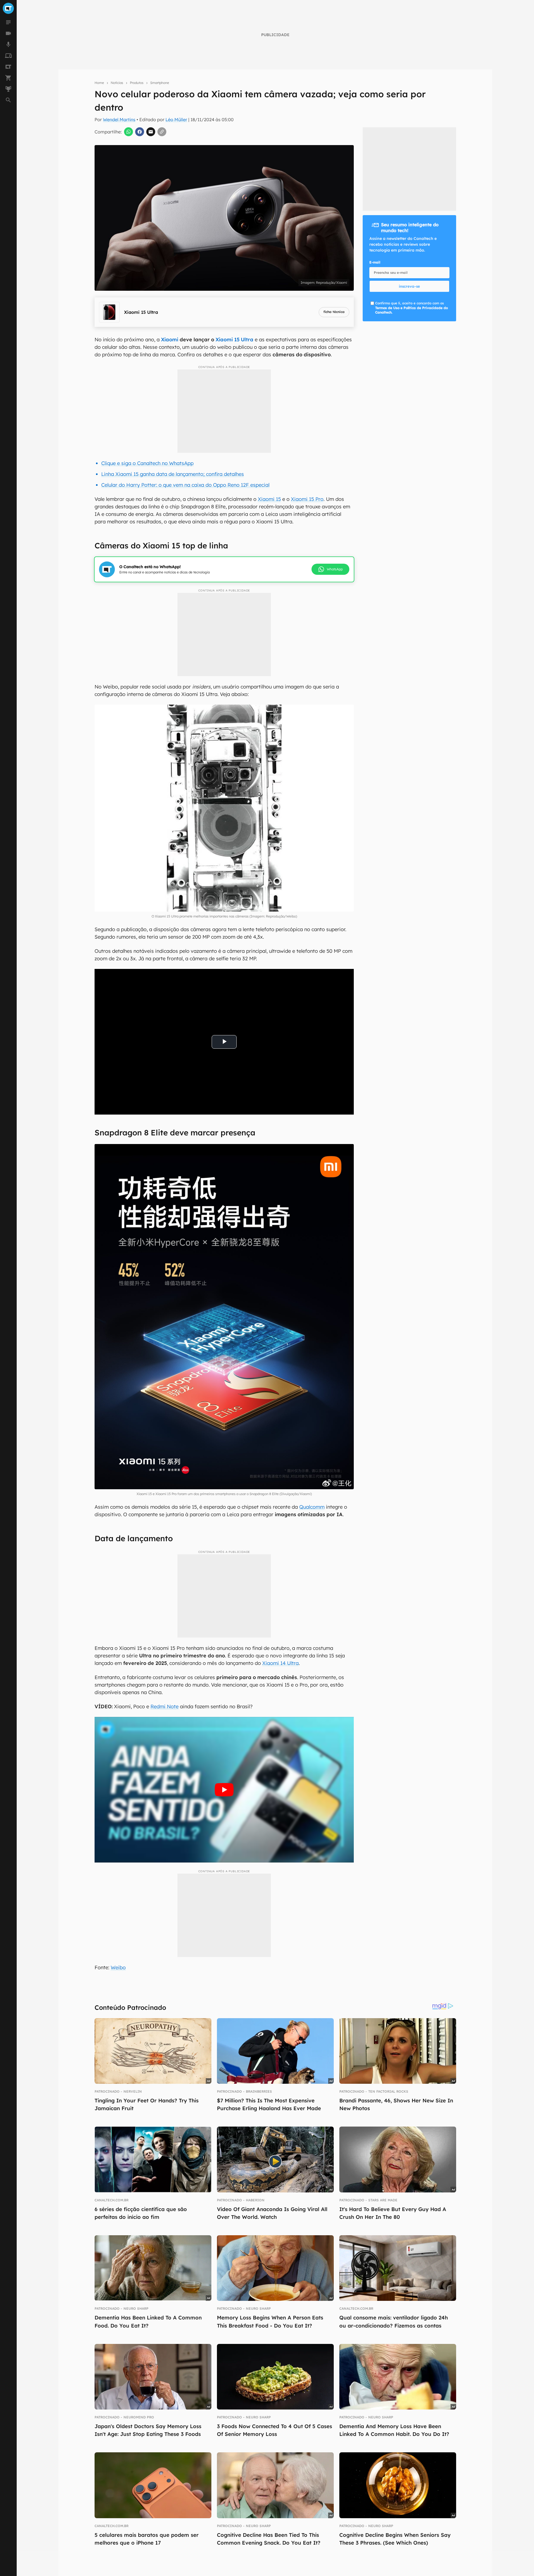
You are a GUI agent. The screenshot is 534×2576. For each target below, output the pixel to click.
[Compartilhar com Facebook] (140, 132)
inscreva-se (409, 286)
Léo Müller (176, 120)
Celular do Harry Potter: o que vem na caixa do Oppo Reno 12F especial (185, 485)
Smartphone (160, 83)
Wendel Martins (119, 120)
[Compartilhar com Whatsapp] (128, 132)
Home (99, 83)
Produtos (137, 83)
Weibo (118, 1967)
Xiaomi (170, 340)
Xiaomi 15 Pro (307, 499)
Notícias (117, 83)
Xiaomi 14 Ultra (280, 1663)
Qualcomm (312, 1507)
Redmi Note (165, 1706)
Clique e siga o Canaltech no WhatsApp (147, 463)
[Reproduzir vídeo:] (224, 1790)
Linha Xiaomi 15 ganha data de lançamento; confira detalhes (173, 474)
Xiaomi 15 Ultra (234, 340)
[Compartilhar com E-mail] (151, 132)
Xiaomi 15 (269, 499)
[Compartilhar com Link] (162, 132)
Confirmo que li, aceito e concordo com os (411, 308)
